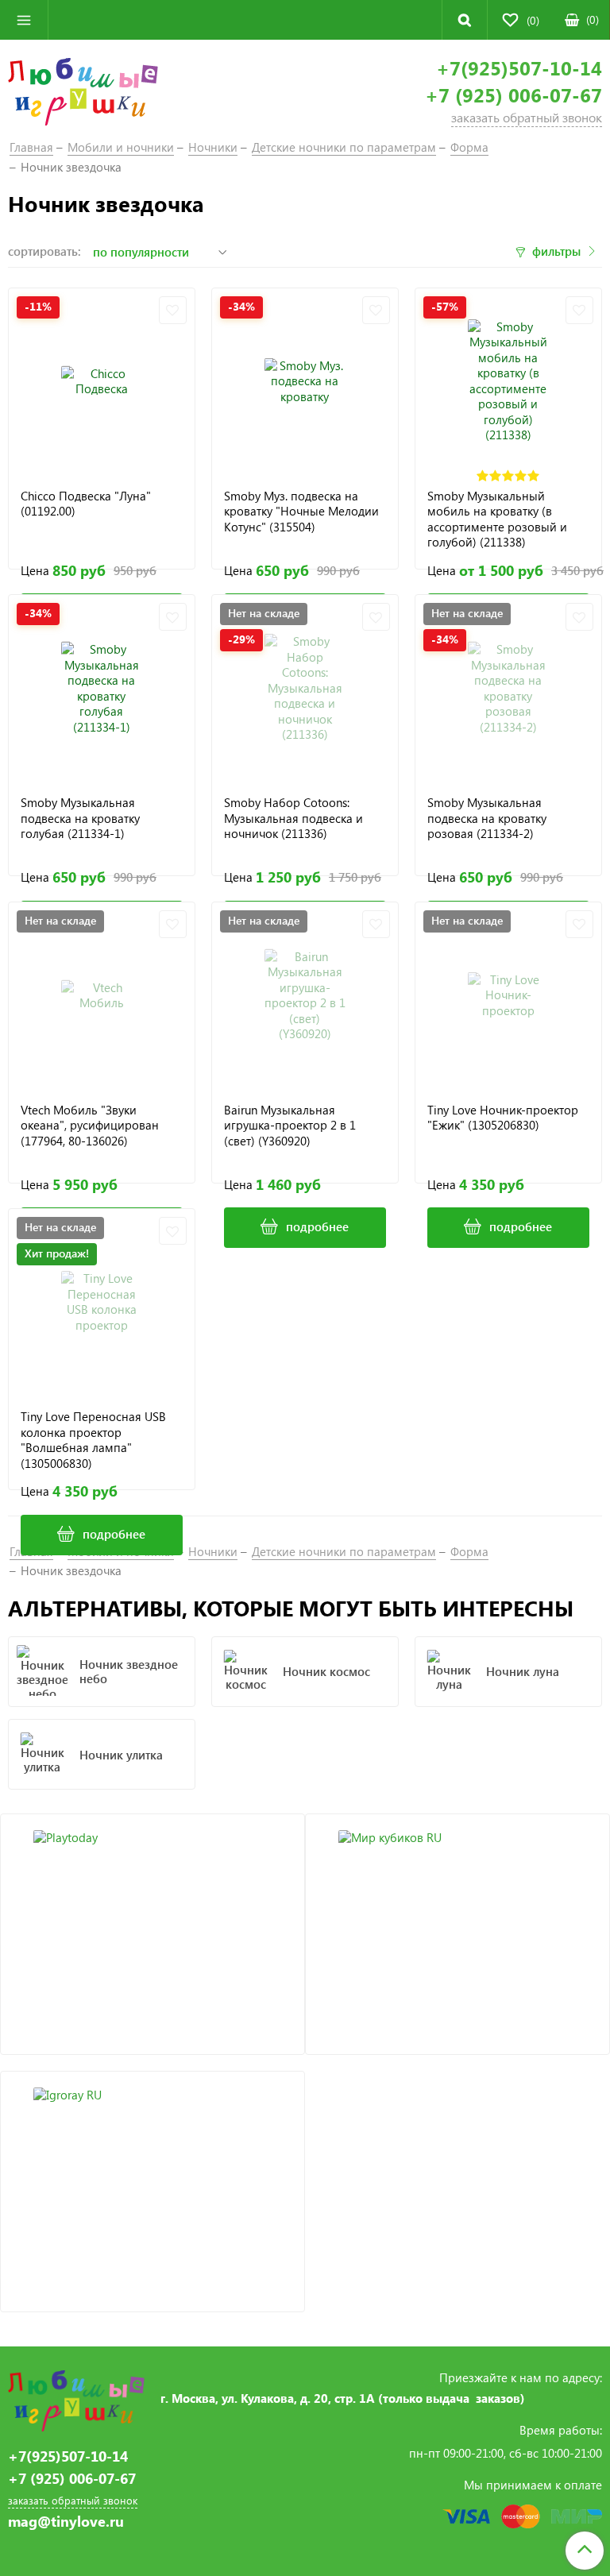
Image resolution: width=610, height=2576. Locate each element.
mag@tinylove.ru (66, 2522)
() (593, 19)
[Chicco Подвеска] (102, 381)
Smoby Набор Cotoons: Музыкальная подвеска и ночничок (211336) (293, 818)
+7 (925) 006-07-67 (513, 95)
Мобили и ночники (121, 147)
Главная (31, 147)
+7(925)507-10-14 (519, 68)
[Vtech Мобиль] (102, 995)
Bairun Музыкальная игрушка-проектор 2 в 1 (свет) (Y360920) (290, 1126)
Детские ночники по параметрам (344, 147)
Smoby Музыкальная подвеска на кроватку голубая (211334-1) (80, 818)
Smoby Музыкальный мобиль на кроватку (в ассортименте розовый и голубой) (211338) (497, 519)
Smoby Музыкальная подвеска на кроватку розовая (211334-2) (487, 818)
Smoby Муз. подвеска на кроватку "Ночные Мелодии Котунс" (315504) (301, 512)
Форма (469, 147)
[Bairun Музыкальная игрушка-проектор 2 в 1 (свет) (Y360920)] (305, 995)
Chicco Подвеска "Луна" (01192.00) (86, 504)
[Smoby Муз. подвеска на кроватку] (305, 381)
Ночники (213, 147)
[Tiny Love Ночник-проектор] (508, 995)
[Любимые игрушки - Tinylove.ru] (83, 90)
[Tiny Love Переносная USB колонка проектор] (102, 1302)
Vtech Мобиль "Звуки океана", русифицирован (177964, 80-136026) (90, 1126)
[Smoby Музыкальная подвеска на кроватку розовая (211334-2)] (508, 688)
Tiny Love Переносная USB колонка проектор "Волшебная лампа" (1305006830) (93, 1440)
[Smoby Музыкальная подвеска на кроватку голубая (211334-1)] (102, 688)
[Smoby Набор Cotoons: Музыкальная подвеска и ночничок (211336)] (305, 688)
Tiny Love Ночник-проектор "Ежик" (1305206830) (503, 1118)
